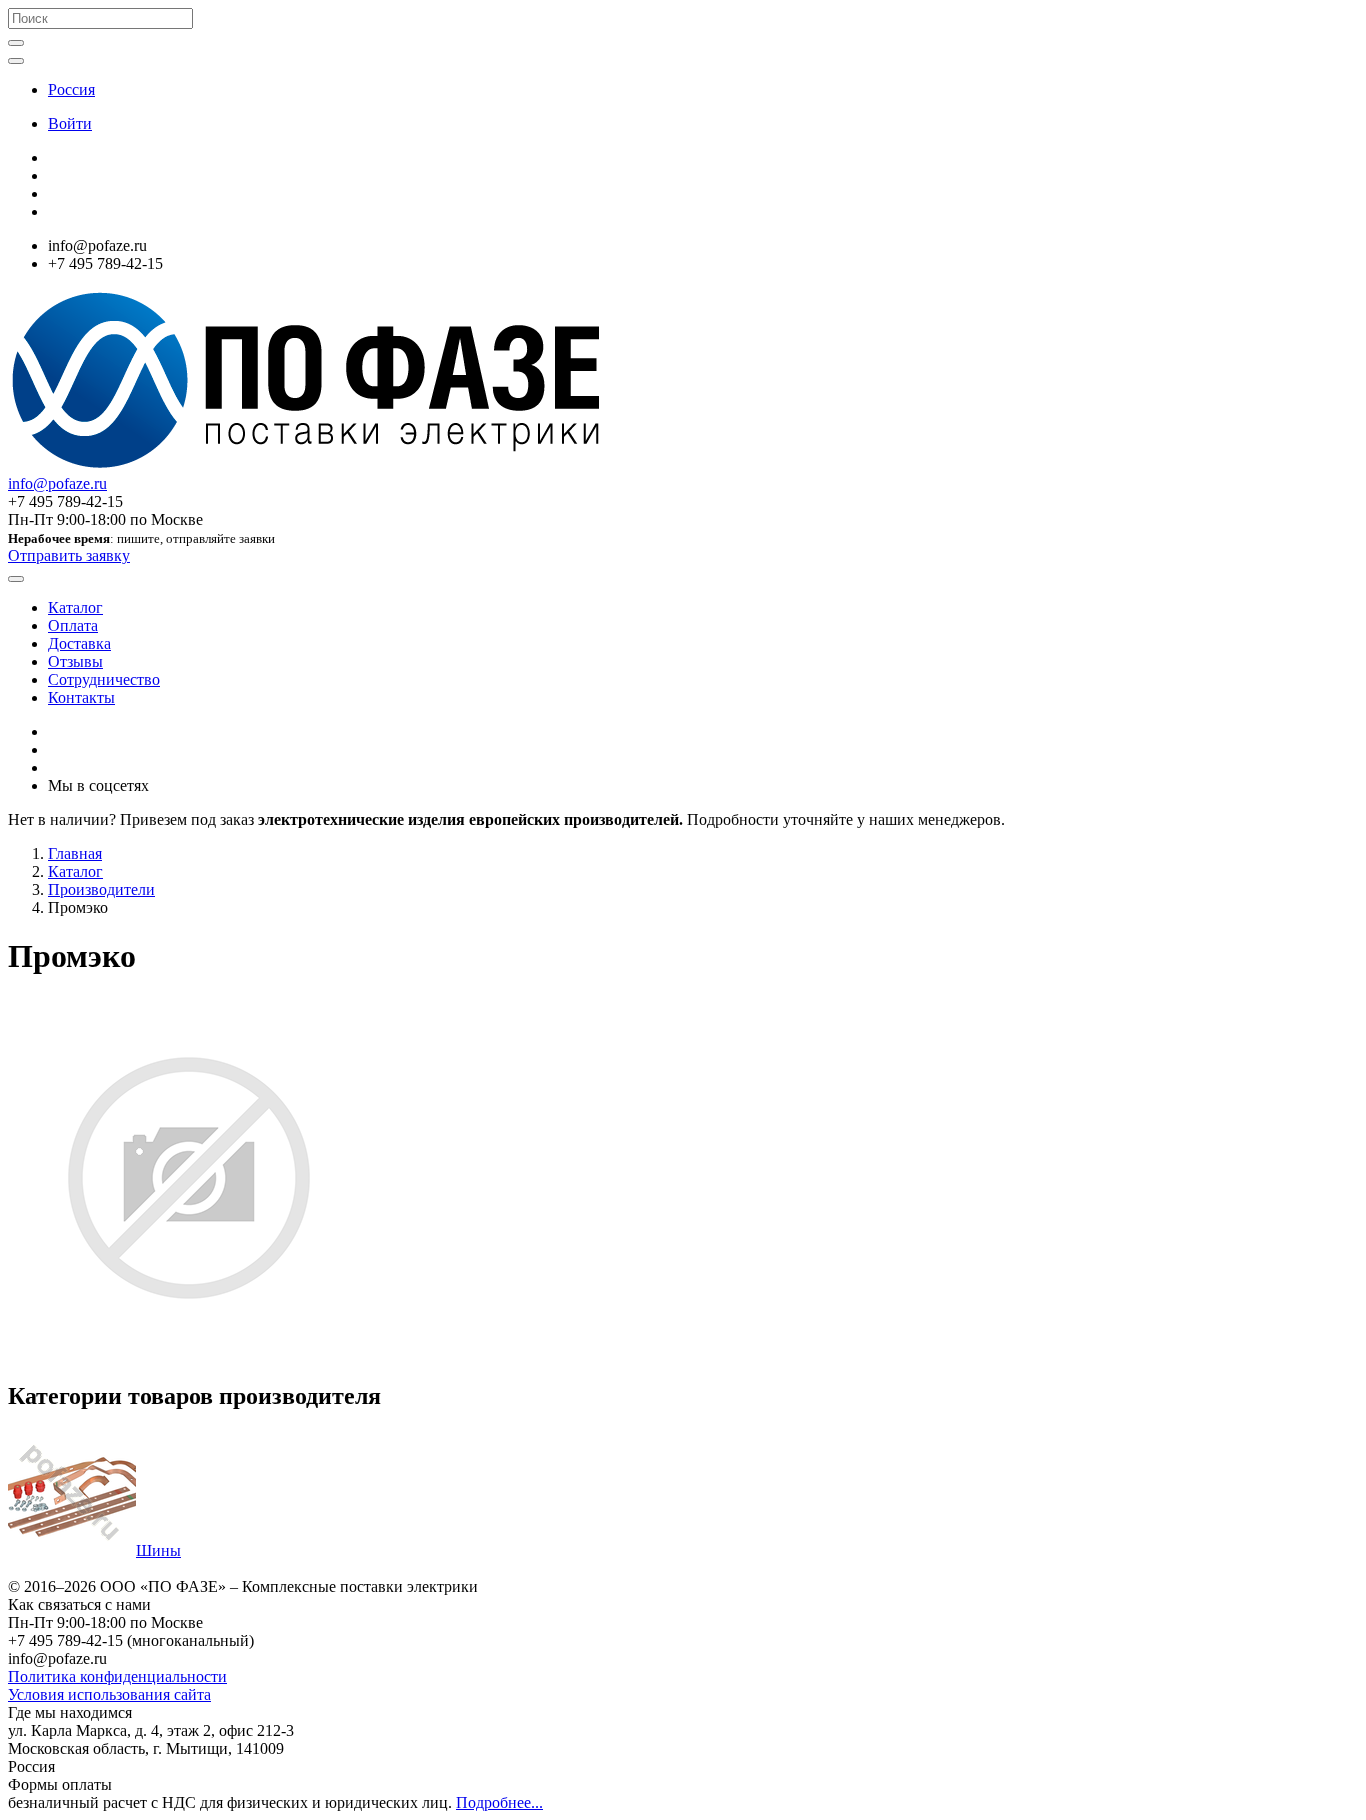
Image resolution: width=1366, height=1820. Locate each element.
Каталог (75, 607)
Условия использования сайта (109, 1694)
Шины (158, 1550)
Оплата (73, 625)
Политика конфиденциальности (117, 1676)
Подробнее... (499, 1802)
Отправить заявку (69, 555)
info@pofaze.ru (57, 483)
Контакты (81, 697)
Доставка (79, 643)
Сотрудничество (104, 679)
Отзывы (75, 661)
